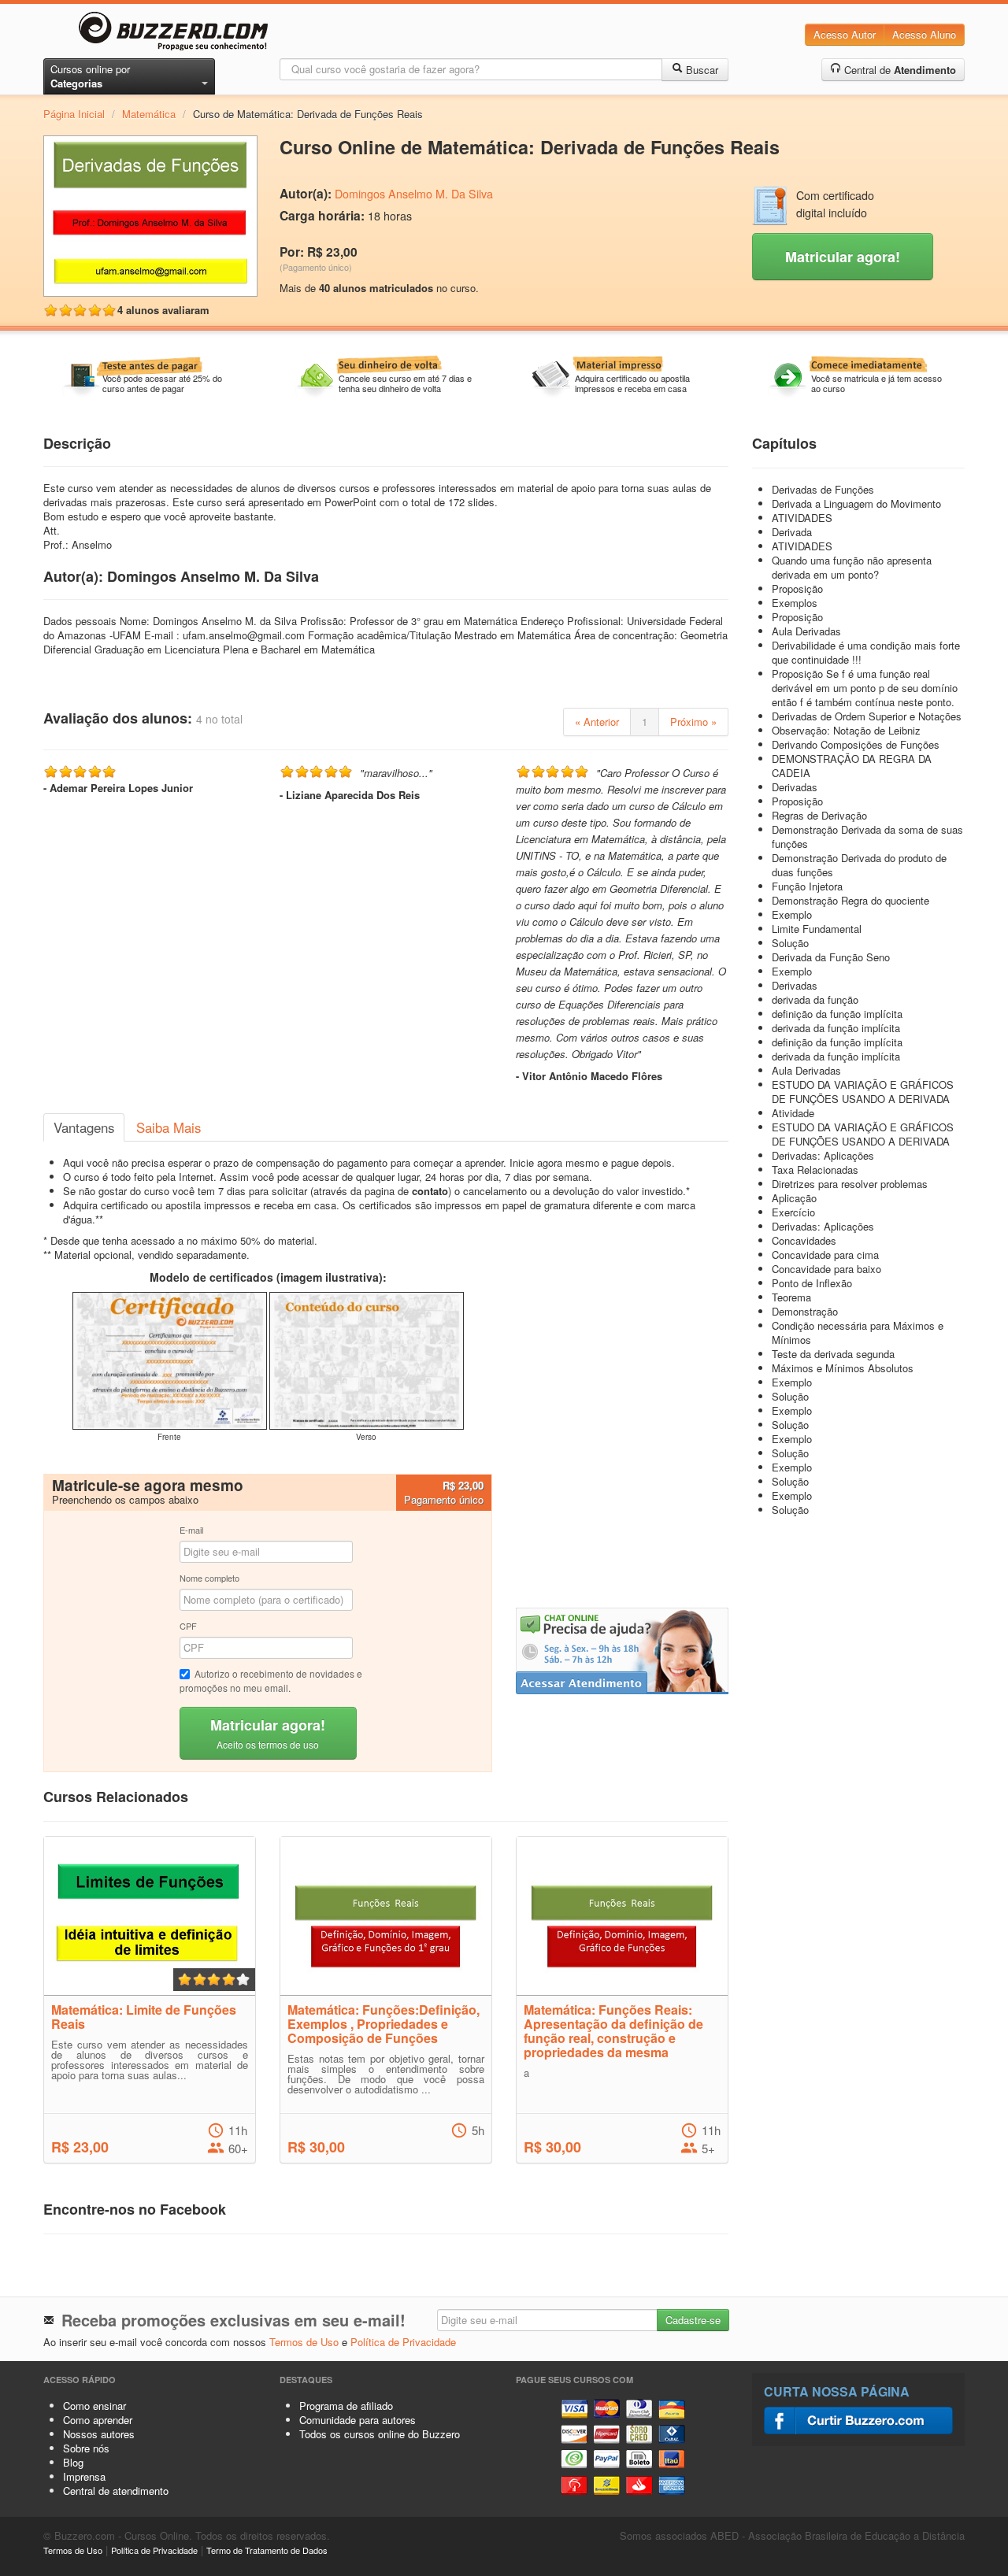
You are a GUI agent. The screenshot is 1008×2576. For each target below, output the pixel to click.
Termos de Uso (304, 2342)
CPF (188, 1626)
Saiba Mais (169, 1127)
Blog (73, 2462)
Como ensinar (94, 2406)
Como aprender (98, 2420)
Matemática (149, 114)
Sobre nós (86, 2448)
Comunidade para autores (358, 2420)
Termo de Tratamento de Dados (267, 2550)
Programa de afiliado (346, 2406)
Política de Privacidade (403, 2342)
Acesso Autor (845, 34)
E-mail (191, 1530)
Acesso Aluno (924, 34)
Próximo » (693, 722)
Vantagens (84, 1127)
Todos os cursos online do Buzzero (380, 2434)
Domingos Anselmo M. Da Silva (414, 194)
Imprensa (84, 2476)
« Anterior (597, 722)
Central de (899, 70)
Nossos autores (99, 2434)
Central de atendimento (116, 2491)
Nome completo (209, 1578)
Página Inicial (74, 114)
